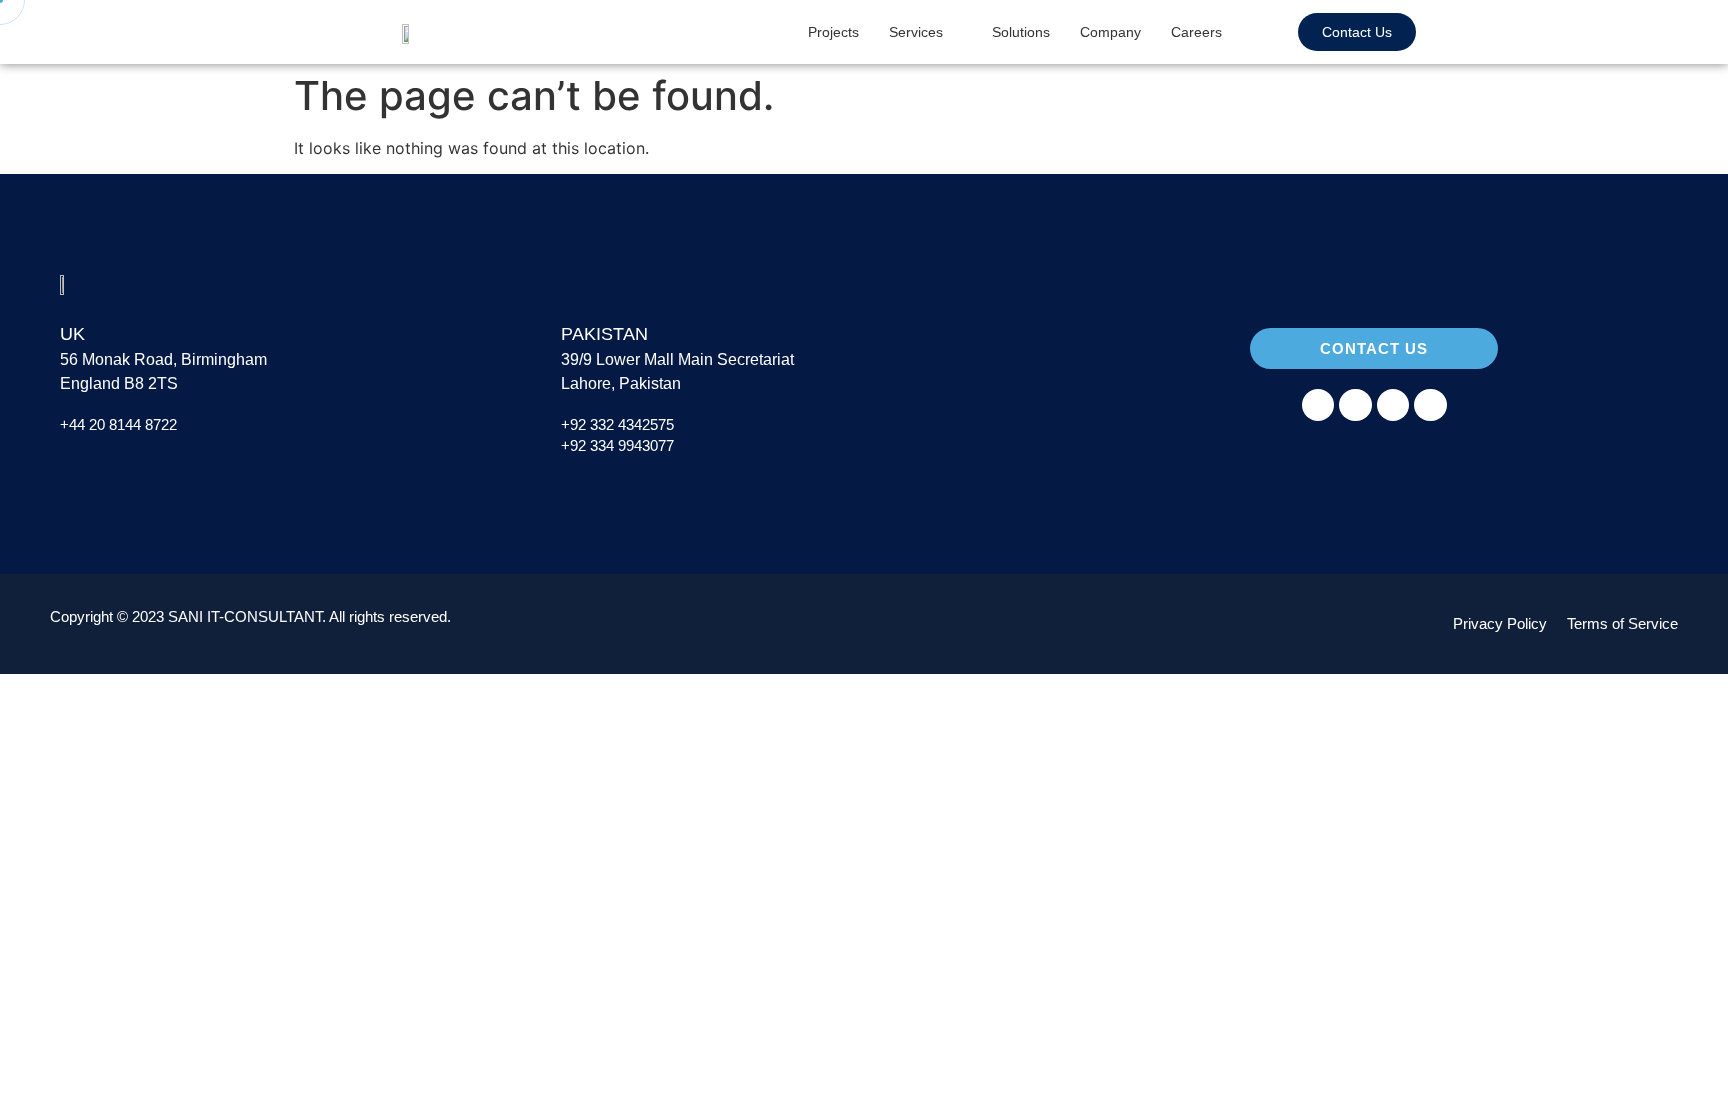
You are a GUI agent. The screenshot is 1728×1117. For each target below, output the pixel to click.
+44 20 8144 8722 (120, 424)
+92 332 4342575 (617, 424)
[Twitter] (1430, 405)
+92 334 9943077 (617, 445)
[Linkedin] (1393, 405)
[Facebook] (1318, 405)
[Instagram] (1355, 405)
